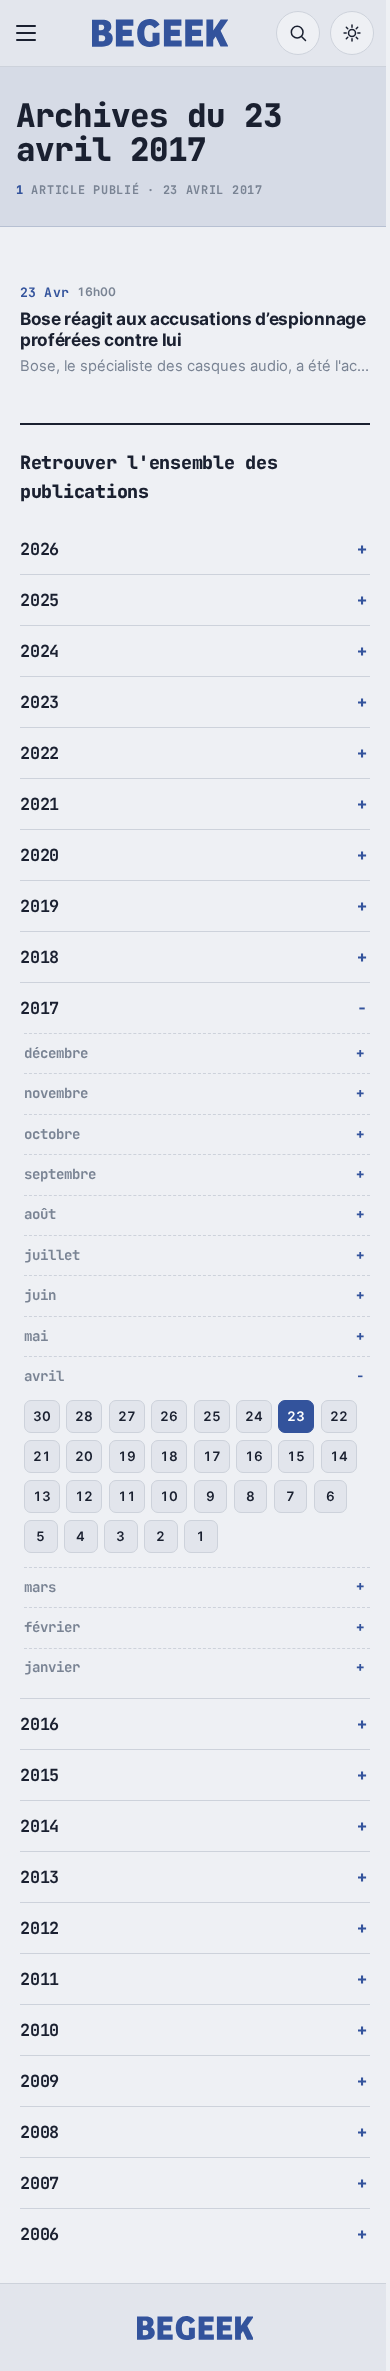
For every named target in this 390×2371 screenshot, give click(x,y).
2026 (39, 549)
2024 (39, 651)
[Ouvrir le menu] (30, 33)
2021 (39, 804)
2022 (39, 753)
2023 (39, 702)
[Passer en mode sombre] (352, 33)
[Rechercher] (298, 33)
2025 (39, 600)
